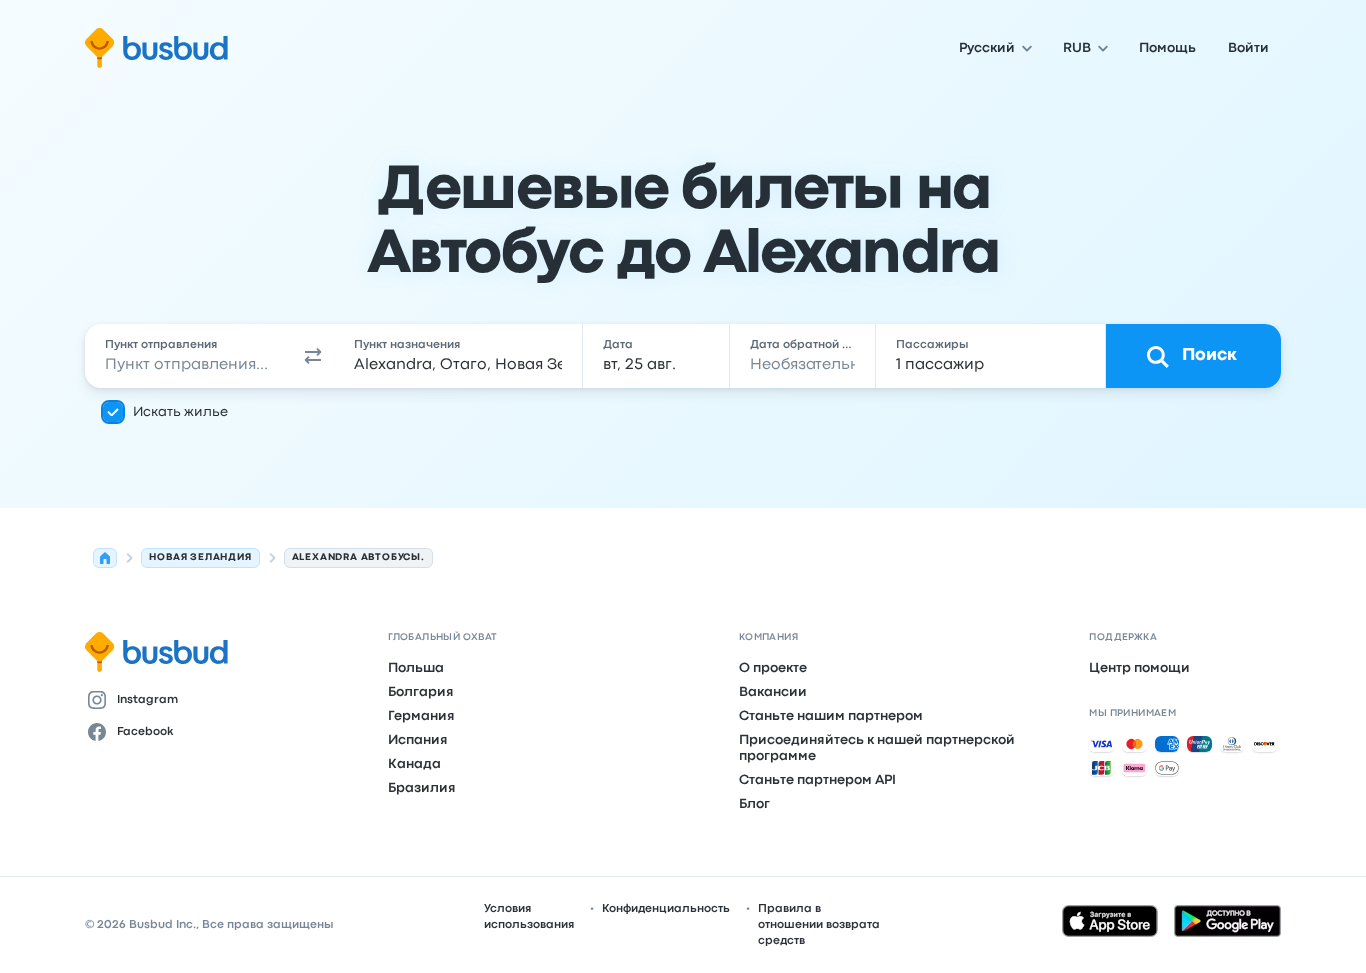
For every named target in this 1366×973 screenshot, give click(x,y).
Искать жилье (180, 412)
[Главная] (105, 558)
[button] (313, 356)
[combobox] (188, 356)
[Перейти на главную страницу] (156, 48)
